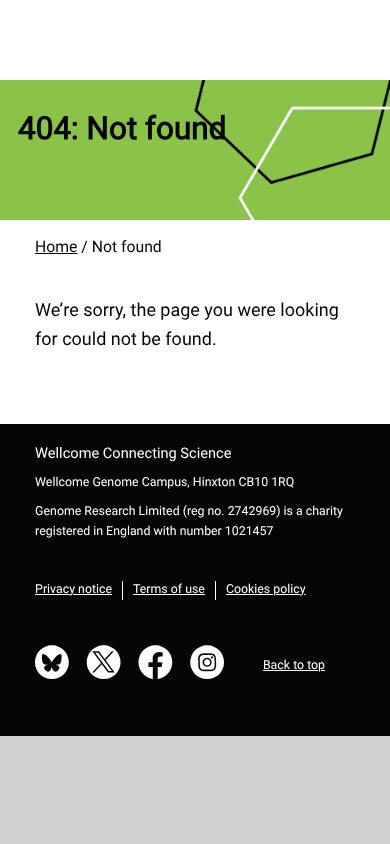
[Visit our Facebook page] (156, 664)
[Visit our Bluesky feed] (52, 664)
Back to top (294, 666)
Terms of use (169, 590)
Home (56, 246)
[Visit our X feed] (104, 664)
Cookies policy (266, 590)
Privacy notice (73, 590)
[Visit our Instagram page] (207, 664)
